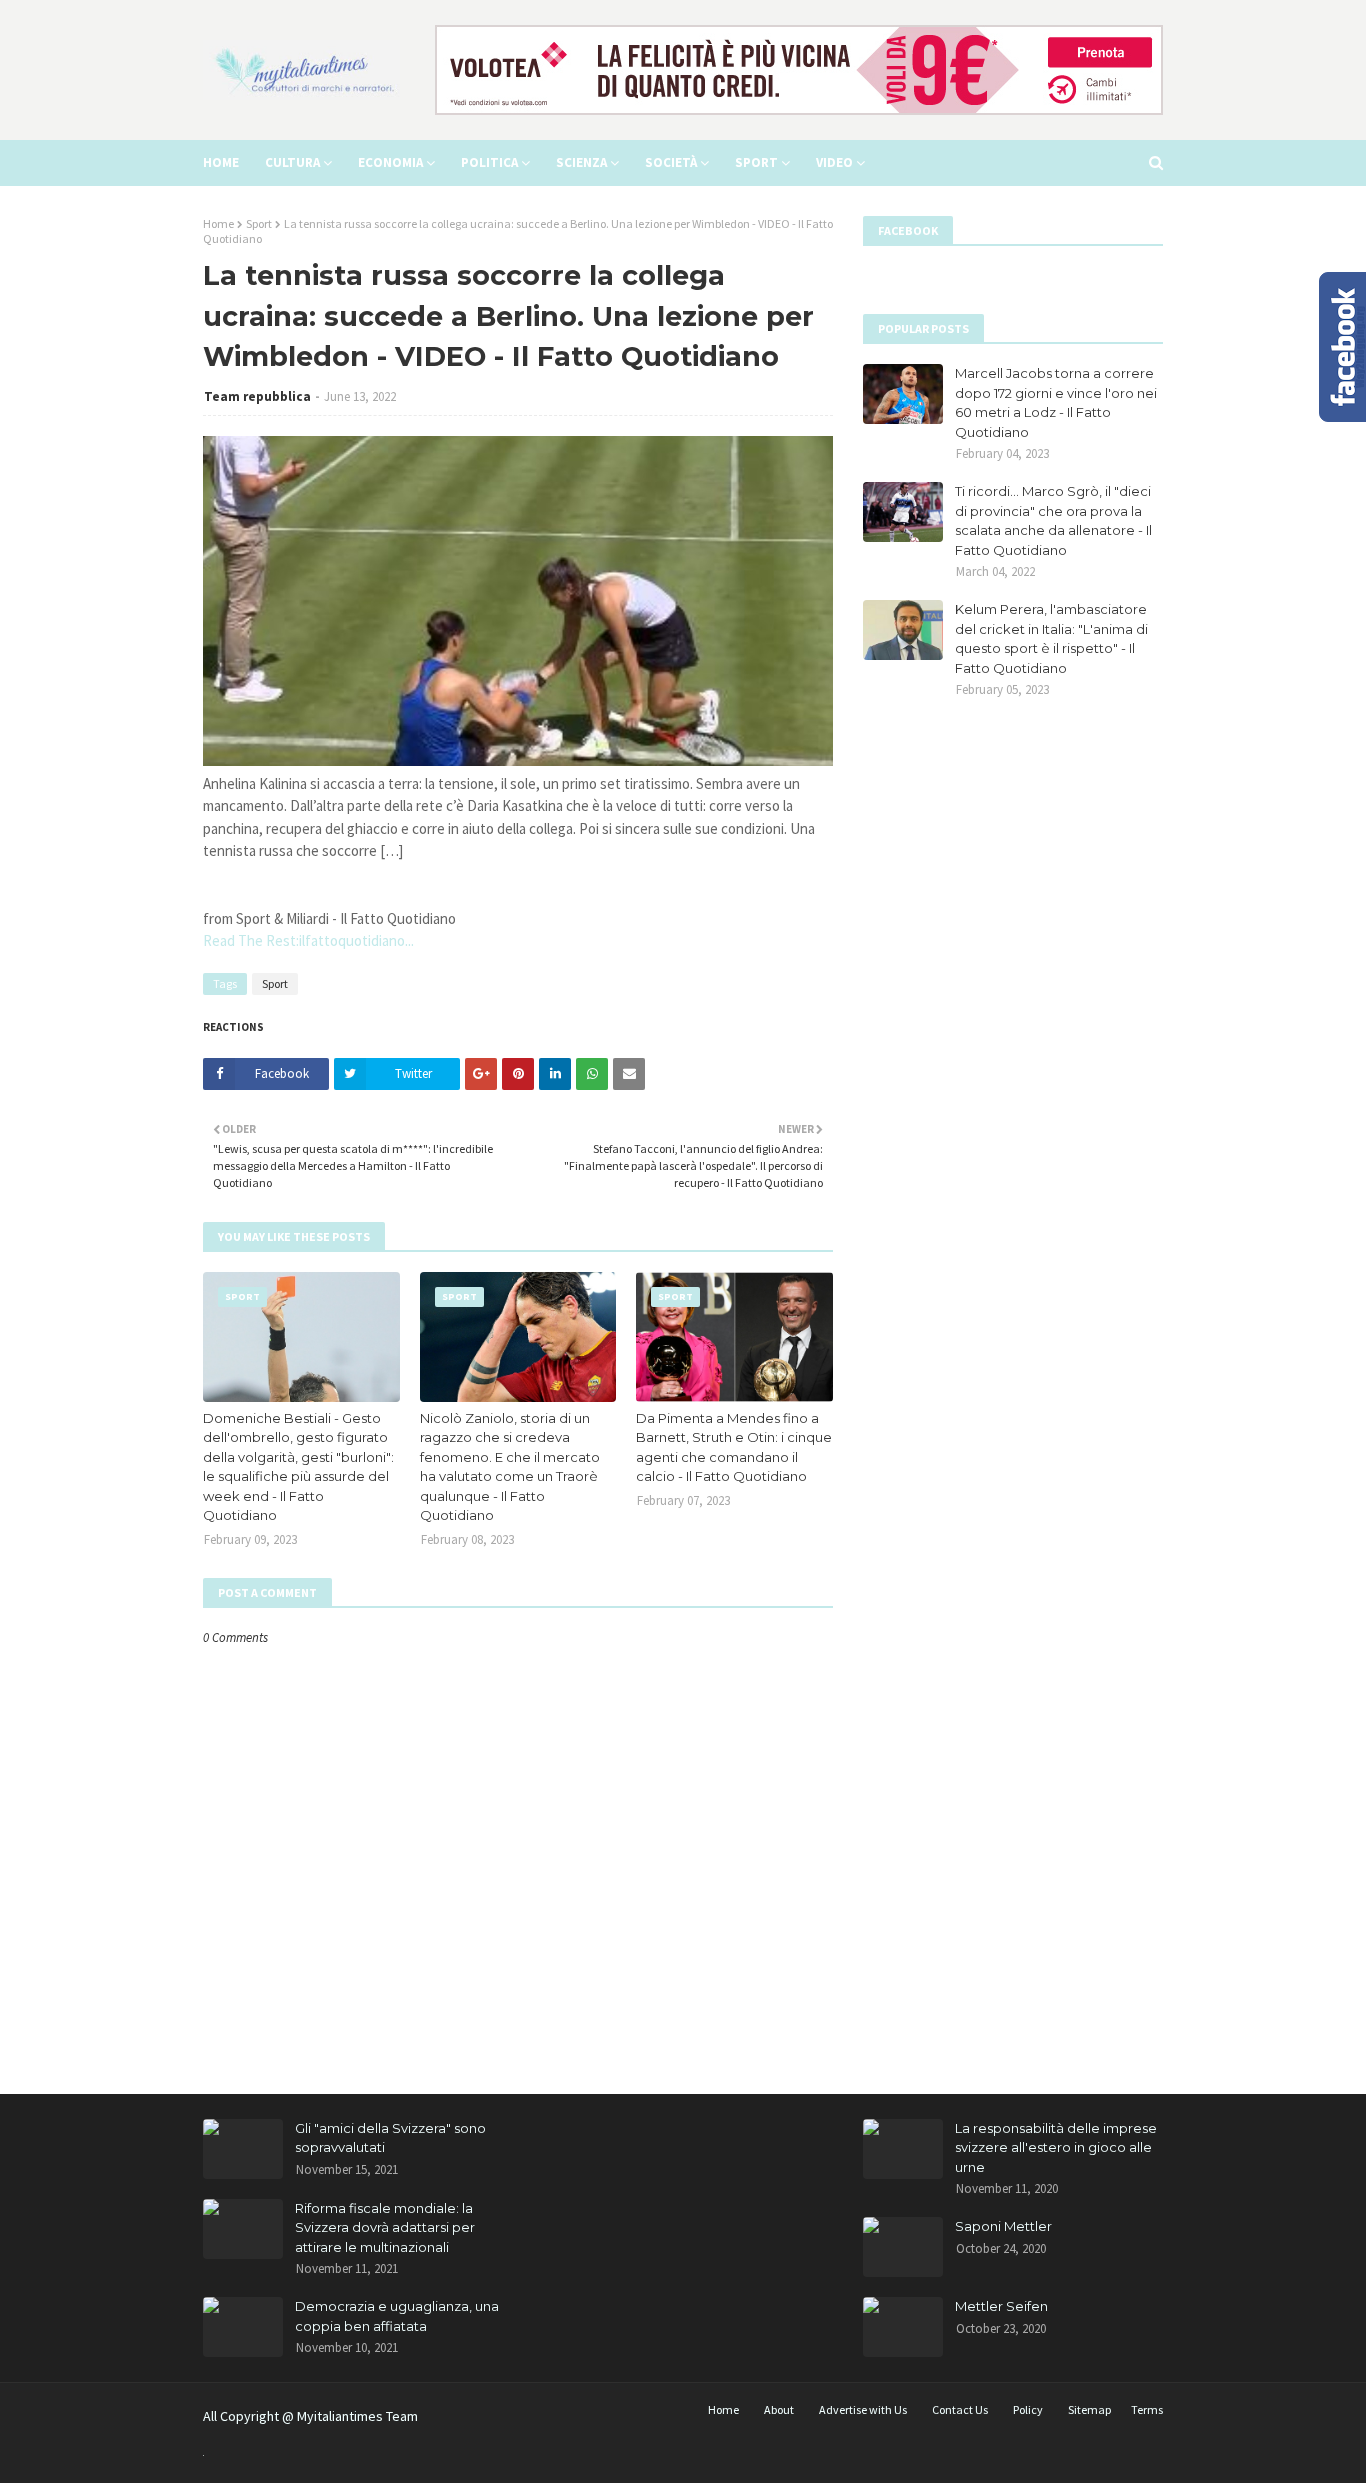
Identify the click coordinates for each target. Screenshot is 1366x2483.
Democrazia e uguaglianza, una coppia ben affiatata (397, 2316)
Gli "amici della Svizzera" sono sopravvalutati (390, 2138)
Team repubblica (257, 396)
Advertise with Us (863, 2409)
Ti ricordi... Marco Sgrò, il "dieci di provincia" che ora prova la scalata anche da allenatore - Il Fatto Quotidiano (1053, 520)
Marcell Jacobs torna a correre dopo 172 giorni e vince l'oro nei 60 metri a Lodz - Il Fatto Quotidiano (1056, 402)
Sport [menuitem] (756, 162)
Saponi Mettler (1003, 2226)
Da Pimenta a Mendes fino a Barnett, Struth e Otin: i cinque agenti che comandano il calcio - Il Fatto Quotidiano (734, 1447)
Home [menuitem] (221, 162)
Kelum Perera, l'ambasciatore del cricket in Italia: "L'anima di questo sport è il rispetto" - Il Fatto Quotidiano (1051, 638)
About (779, 2409)
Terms (1147, 2409)
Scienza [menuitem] (581, 162)
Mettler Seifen (1001, 2306)
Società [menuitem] (671, 162)
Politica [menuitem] (489, 162)
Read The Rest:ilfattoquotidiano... (308, 940)
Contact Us (960, 2409)
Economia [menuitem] (390, 162)
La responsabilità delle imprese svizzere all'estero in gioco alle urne (1056, 2147)
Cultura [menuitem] (292, 162)
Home (218, 223)
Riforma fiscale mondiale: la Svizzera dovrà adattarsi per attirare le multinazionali (385, 2227)
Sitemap (1089, 2409)
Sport (259, 223)
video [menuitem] (834, 162)
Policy (1028, 2409)
